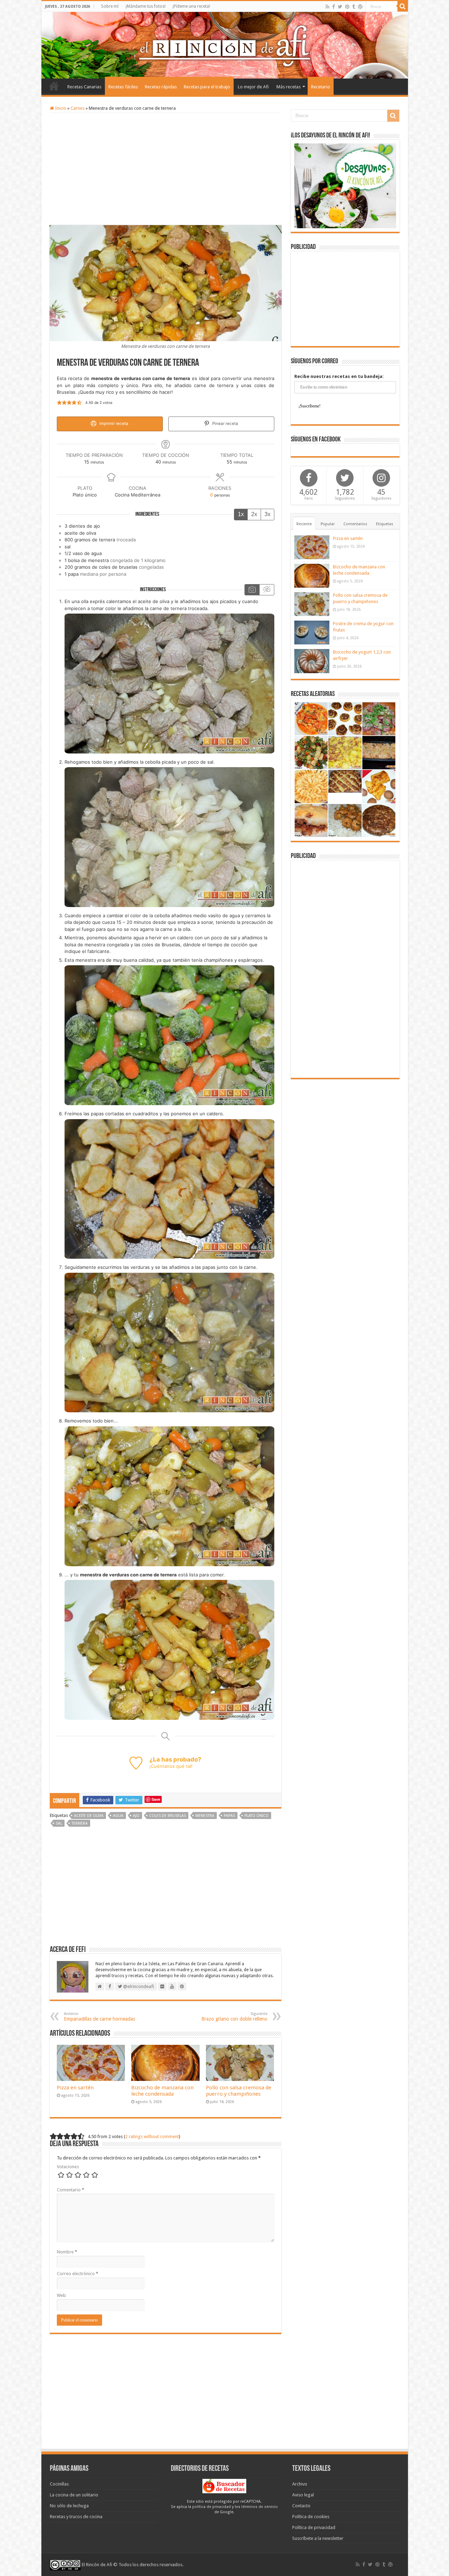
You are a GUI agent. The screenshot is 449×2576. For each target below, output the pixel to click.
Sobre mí (110, 6)
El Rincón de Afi (97, 2565)
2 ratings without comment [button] (152, 2136)
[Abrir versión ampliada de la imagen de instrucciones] (169, 683)
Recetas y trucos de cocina (76, 2517)
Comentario (71, 2190)
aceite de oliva (89, 1816)
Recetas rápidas (161, 87)
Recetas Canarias (84, 87)
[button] (59, 403)
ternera (80, 1823)
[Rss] (327, 7)
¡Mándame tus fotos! (146, 6)
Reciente (304, 524)
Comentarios (355, 524)
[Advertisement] (166, 169)
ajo (136, 1816)
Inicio (54, 86)
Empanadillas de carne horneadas (99, 2017)
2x (254, 514)
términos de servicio (260, 2507)
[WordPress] (360, 7)
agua (118, 1816)
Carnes (78, 108)
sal (59, 1823)
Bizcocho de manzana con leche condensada (162, 2091)
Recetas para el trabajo (207, 87)
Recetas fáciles (123, 87)
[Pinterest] (347, 7)
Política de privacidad (314, 2527)
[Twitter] (340, 7)
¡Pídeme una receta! (191, 6)
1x (241, 514)
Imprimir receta (113, 424)
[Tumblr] (354, 7)
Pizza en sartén (75, 2088)
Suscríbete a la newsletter (318, 2538)
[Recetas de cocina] (224, 2486)
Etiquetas (385, 524)
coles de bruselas (167, 1816)
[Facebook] (334, 7)
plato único (257, 1816)
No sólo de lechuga (69, 2506)
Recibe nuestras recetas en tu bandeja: (339, 376)
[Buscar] (403, 6)
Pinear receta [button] (225, 424)
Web (61, 2295)
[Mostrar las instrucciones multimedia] (252, 590)
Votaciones (68, 2167)
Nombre (67, 2252)
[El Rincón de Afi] (225, 45)
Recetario (321, 87)
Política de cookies (311, 2517)
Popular (328, 524)
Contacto (301, 2506)
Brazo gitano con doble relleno (234, 2017)
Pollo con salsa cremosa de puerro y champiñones (239, 2091)
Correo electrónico (78, 2274)
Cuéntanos (163, 1766)
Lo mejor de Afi (253, 87)
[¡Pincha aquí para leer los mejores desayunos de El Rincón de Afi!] (345, 185)
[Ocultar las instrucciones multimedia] (267, 590)
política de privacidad (212, 2507)
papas (229, 1816)
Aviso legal (303, 2495)
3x (267, 514)
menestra (205, 1816)
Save (156, 1799)
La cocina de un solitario (74, 2495)
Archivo (300, 2484)
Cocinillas (59, 2484)
